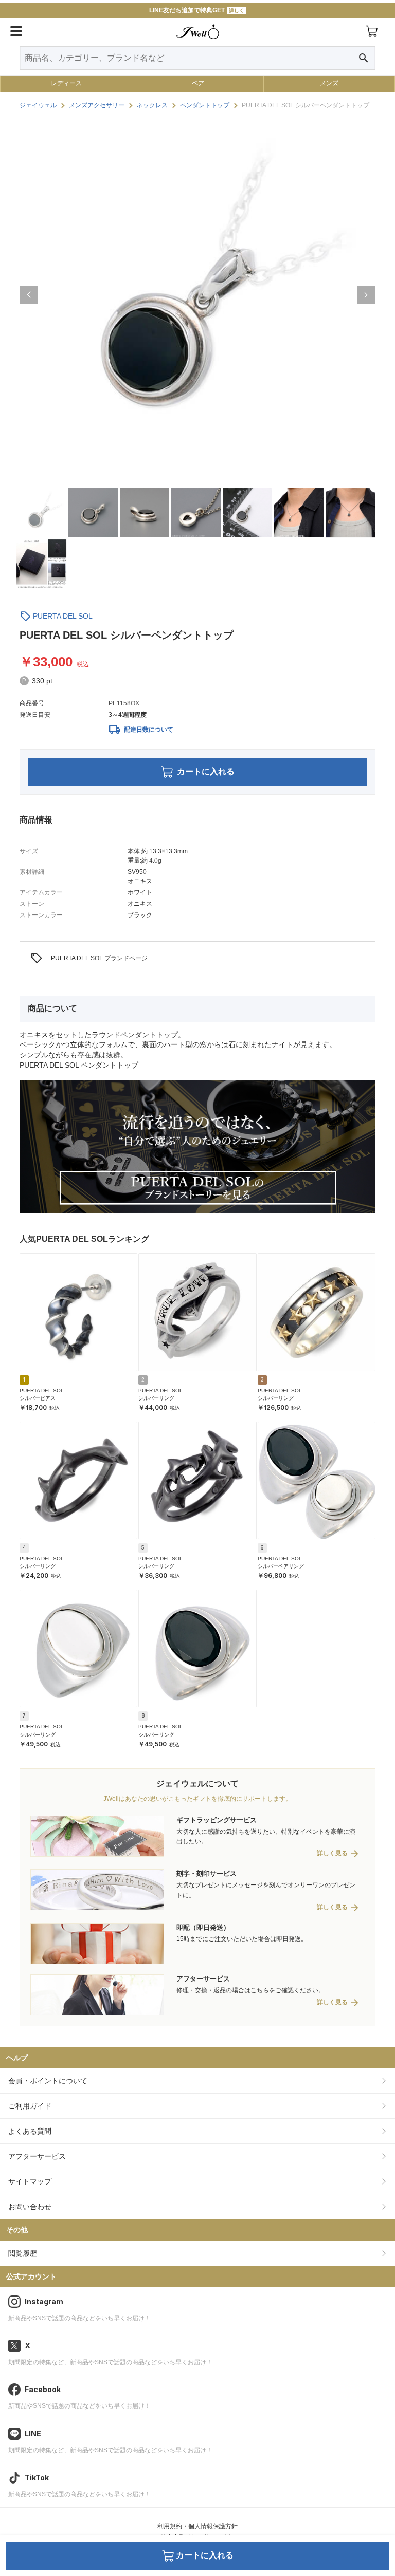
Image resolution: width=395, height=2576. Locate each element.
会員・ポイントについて (48, 2081)
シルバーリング (156, 1398)
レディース (66, 83)
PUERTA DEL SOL (63, 616)
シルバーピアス (38, 1398)
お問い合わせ (30, 2207)
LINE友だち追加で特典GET (197, 10)
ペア (198, 83)
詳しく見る (332, 1853)
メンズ (329, 83)
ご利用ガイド (30, 2106)
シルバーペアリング (281, 1566)
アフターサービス (37, 2156)
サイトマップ (30, 2181)
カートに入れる (206, 771)
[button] (29, 295)
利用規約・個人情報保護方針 (197, 2526)
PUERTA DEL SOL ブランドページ (89, 958)
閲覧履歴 (23, 2253)
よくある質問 (30, 2131)
